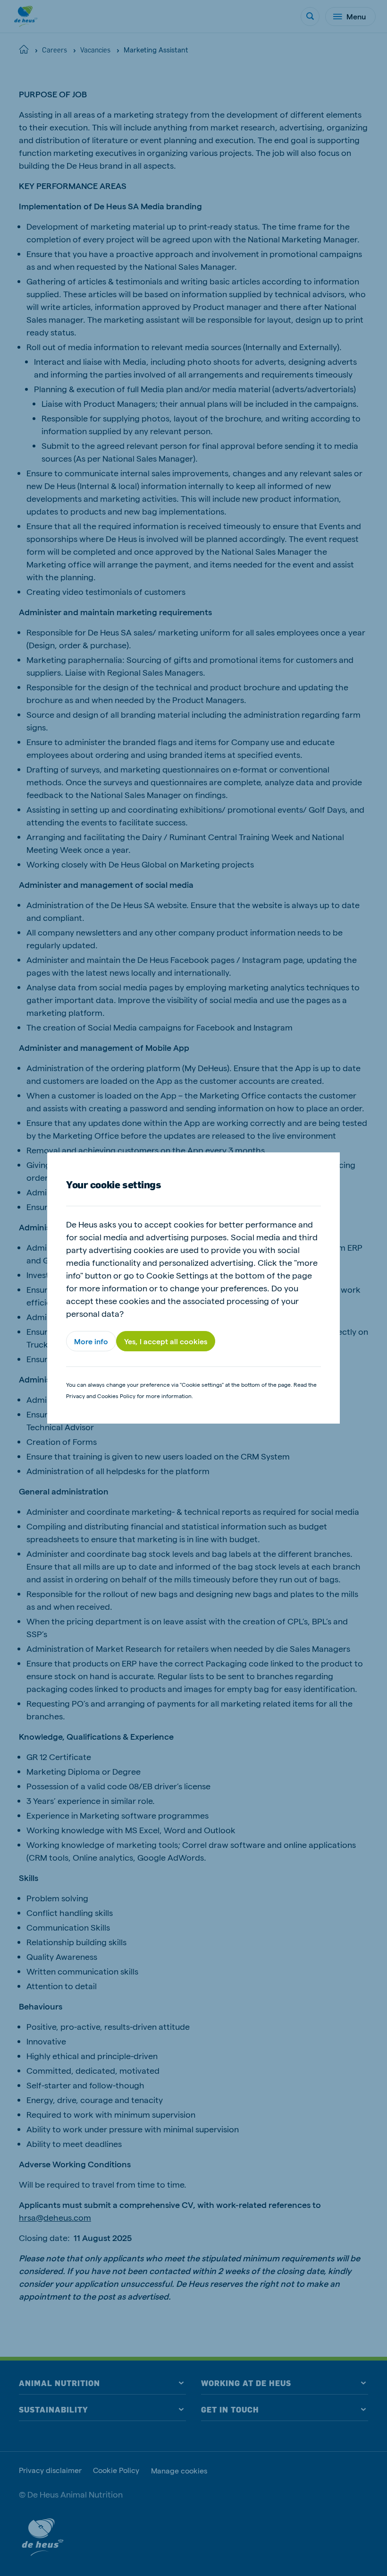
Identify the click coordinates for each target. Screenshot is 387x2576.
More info (91, 1341)
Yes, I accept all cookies (166, 1341)
